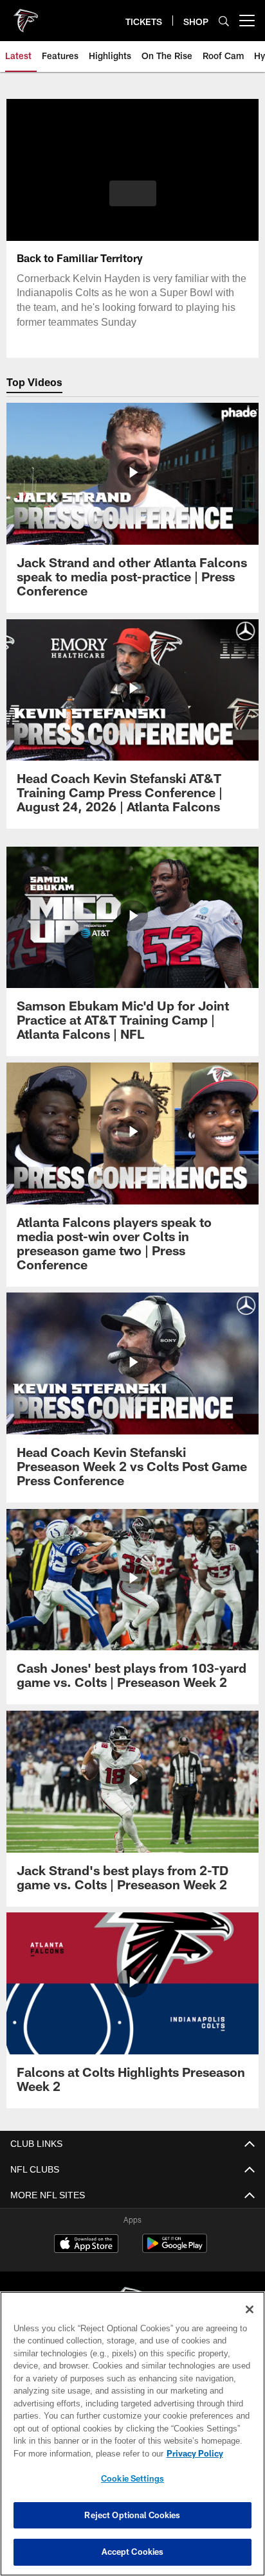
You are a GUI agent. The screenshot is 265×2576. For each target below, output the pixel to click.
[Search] (224, 21)
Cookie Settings (132, 2478)
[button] (133, 201)
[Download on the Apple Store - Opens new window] (86, 2245)
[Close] (250, 2309)
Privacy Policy (84, 2453)
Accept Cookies (133, 2552)
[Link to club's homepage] (26, 15)
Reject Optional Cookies (132, 2515)
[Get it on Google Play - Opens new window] (175, 2250)
